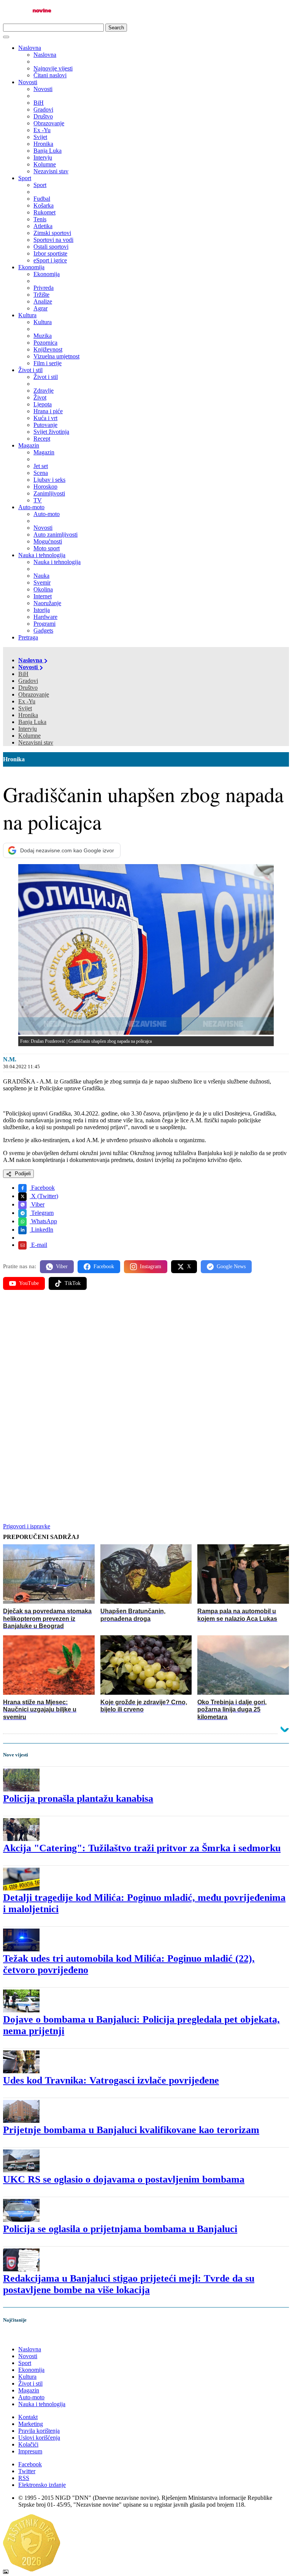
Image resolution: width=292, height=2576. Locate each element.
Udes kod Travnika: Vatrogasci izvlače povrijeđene (111, 2080)
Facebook (42, 1188)
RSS (24, 2478)
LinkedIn (41, 1230)
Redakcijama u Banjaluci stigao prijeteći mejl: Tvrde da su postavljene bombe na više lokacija (129, 2284)
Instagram (151, 1266)
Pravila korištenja (39, 2431)
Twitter (27, 2471)
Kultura (27, 315)
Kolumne (29, 736)
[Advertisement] (146, 1355)
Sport (25, 178)
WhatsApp (43, 1221)
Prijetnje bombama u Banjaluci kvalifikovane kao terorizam (131, 2130)
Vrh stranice (25, 2336)
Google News (231, 1266)
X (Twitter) (44, 1196)
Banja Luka (32, 722)
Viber (37, 1204)
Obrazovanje (34, 694)
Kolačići (28, 2444)
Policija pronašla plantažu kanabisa (78, 1799)
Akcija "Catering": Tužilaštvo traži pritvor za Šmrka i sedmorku (142, 1848)
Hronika (28, 715)
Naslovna (30, 48)
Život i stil (30, 370)
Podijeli (22, 1174)
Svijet (25, 708)
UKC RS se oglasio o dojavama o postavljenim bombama (124, 2179)
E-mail (38, 1245)
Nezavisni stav (36, 742)
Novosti (28, 82)
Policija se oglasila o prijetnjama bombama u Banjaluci (120, 2229)
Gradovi (28, 681)
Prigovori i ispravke (27, 1526)
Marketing (31, 2424)
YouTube (29, 1283)
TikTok (73, 1283)
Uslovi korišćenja (39, 2438)
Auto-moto (31, 507)
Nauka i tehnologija (42, 555)
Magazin (29, 445)
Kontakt (28, 2417)
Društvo (28, 688)
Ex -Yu (27, 701)
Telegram (42, 1213)
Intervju (28, 729)
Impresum (30, 2451)
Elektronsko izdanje (42, 2485)
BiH (23, 674)
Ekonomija (31, 267)
